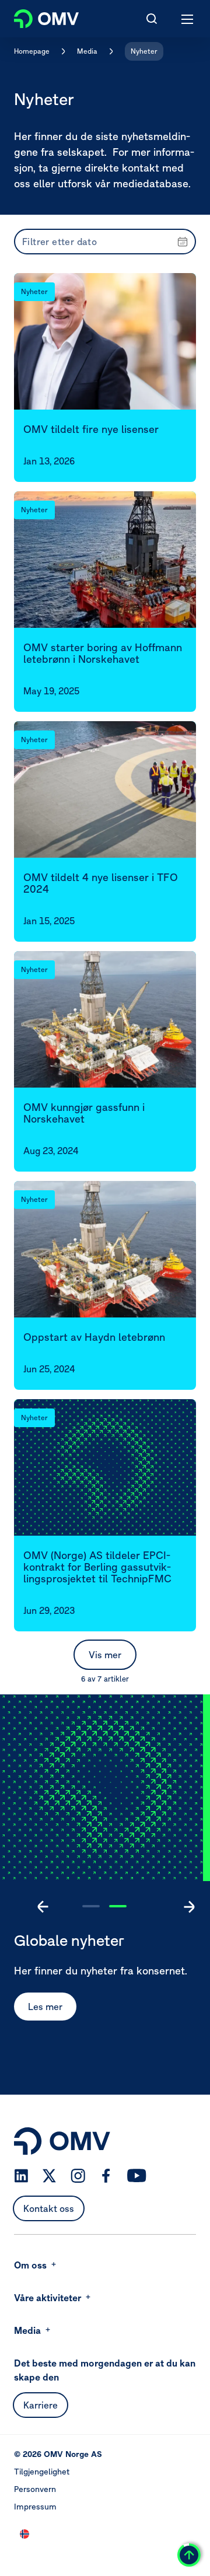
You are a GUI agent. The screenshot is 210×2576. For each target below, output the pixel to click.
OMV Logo (36, 16)
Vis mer (105, 1655)
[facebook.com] (106, 2176)
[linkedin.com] (21, 2176)
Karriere (41, 2405)
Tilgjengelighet (42, 2472)
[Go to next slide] (189, 1907)
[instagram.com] (78, 2176)
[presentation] (105, 242)
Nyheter (144, 51)
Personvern (35, 2489)
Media (87, 51)
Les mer (45, 2007)
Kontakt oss (49, 2208)
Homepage (32, 51)
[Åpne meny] (188, 19)
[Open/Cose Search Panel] (152, 19)
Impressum (35, 2507)
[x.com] (50, 2176)
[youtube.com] (137, 2176)
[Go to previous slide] (43, 1907)
